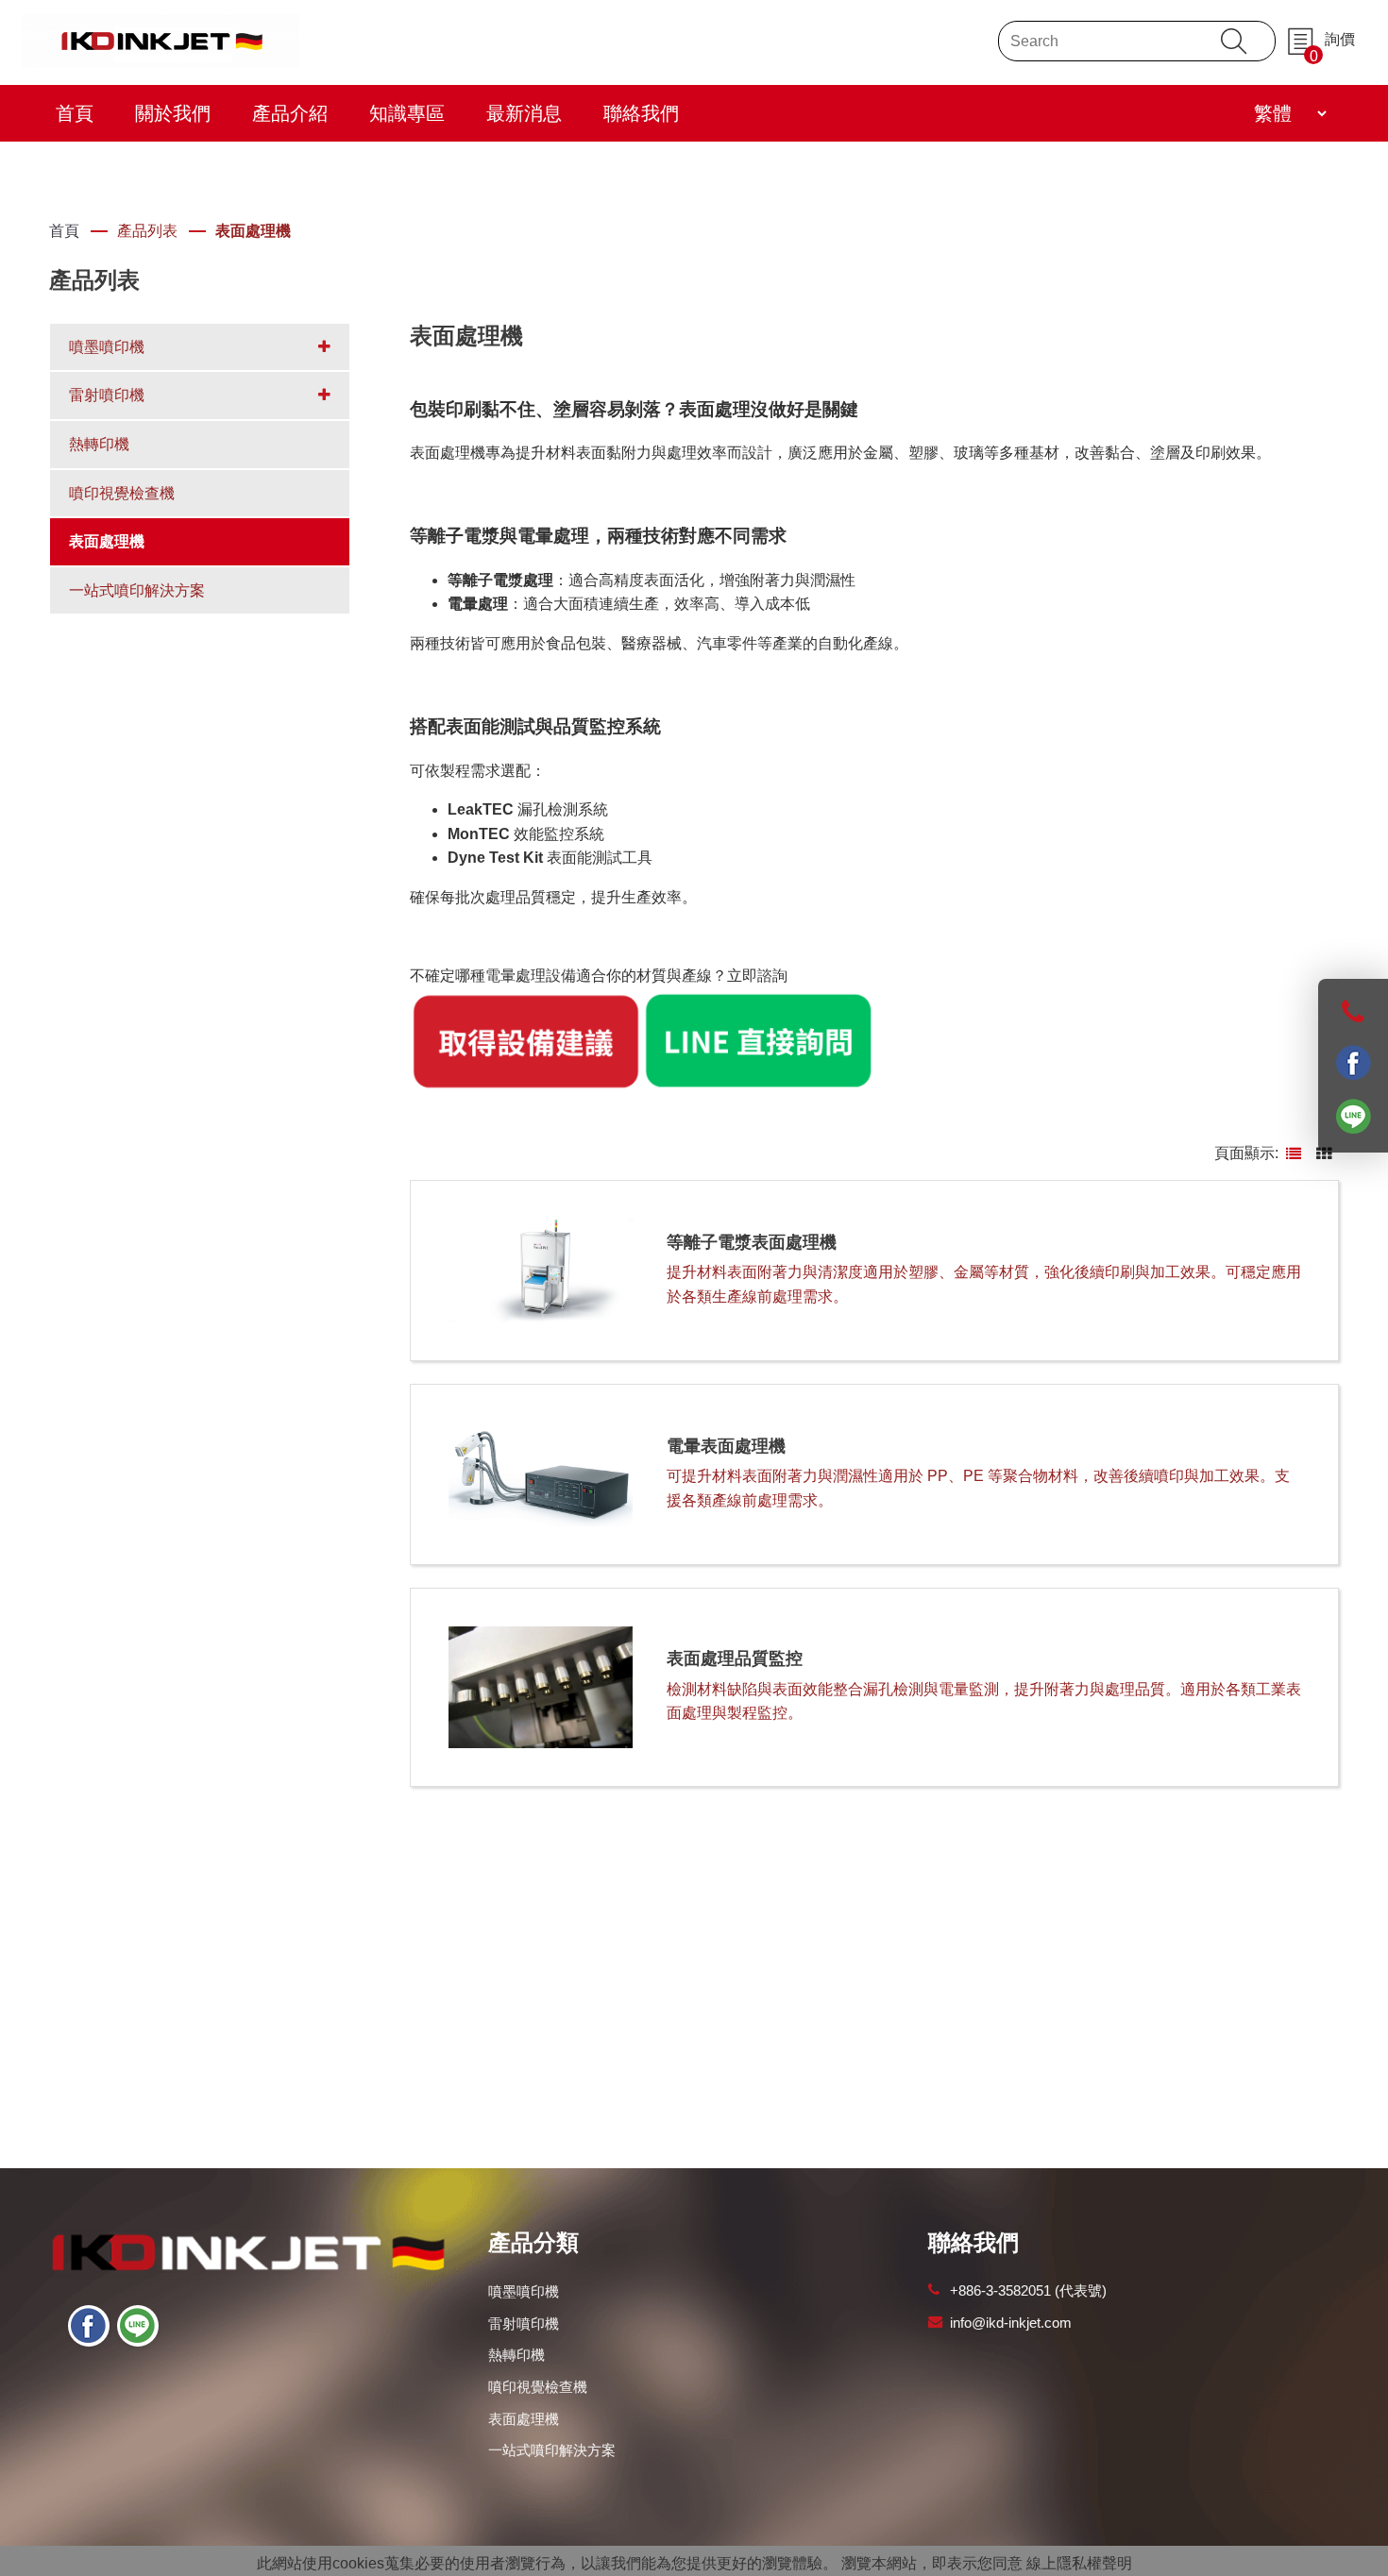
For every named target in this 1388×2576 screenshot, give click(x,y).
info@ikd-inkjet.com (1011, 2323)
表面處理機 (253, 231)
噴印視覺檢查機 (538, 2387)
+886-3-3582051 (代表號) (1028, 2290)
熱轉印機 (516, 2355)
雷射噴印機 (524, 2323)
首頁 (64, 231)
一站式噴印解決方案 (552, 2450)
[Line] (138, 2326)
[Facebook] (89, 2326)
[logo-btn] (161, 39)
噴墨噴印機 (524, 2291)
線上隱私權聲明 (1079, 2563)
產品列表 (147, 231)
